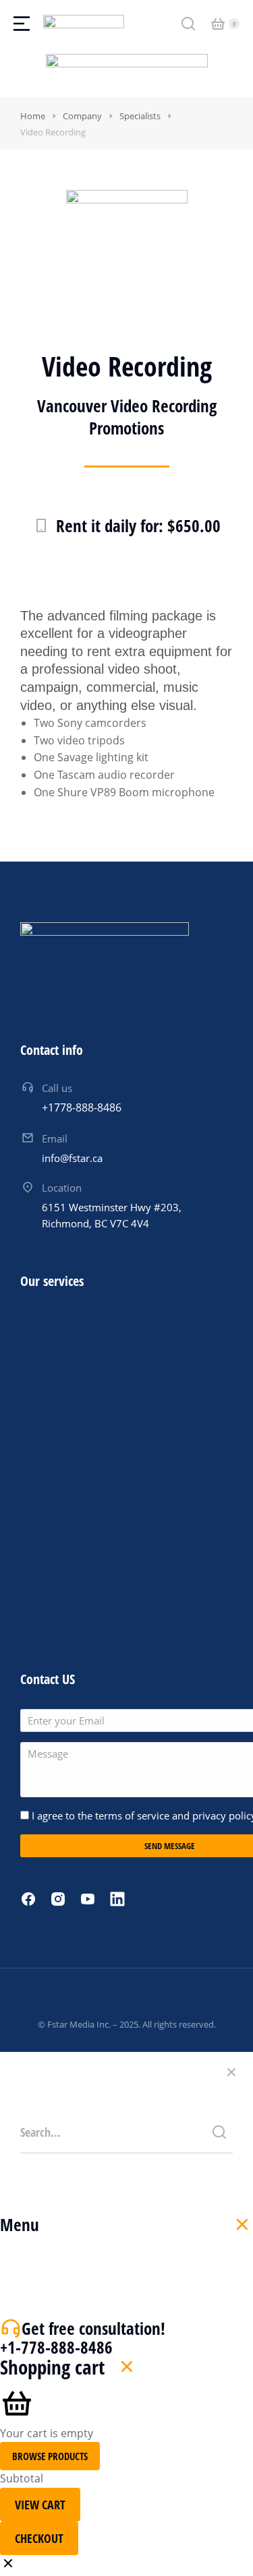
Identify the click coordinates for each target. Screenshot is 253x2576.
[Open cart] (218, 24)
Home (33, 116)
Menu (20, 2224)
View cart (40, 2505)
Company (82, 116)
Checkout (39, 2538)
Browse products (50, 2456)
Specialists (140, 116)
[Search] (219, 2132)
